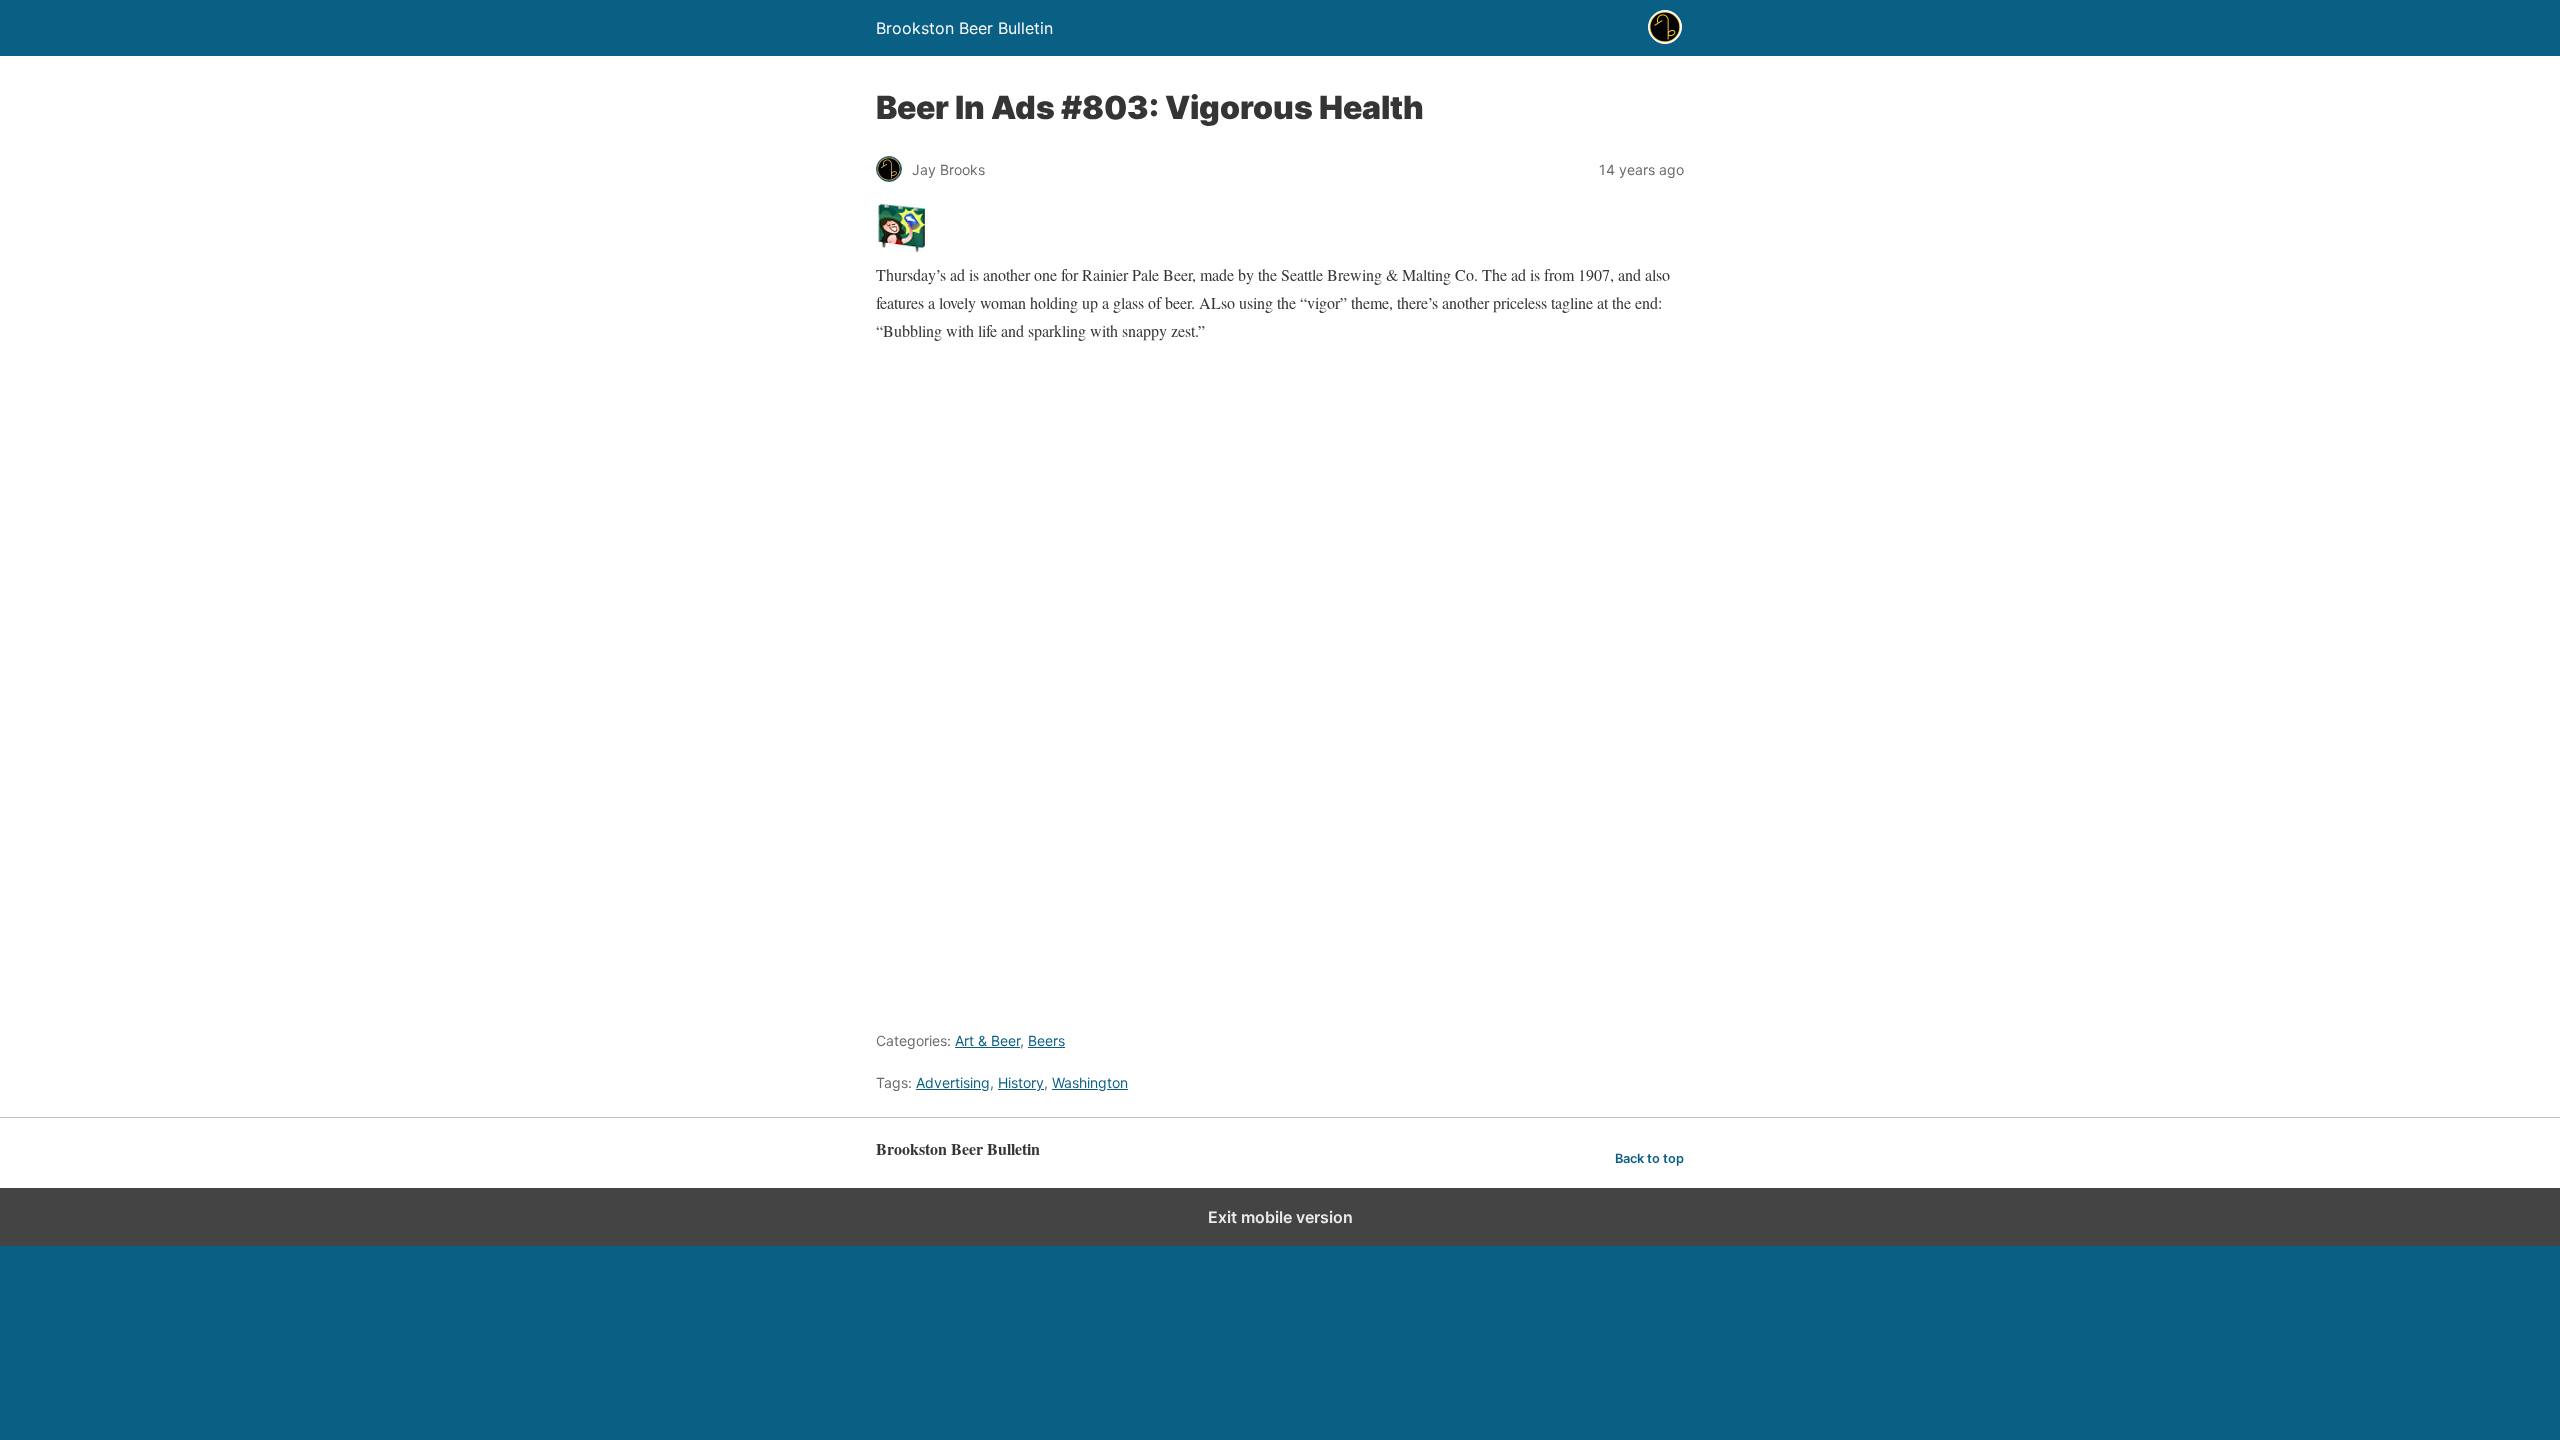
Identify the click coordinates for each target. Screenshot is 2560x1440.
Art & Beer (987, 1040)
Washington (1090, 1082)
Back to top (1649, 1158)
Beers (1046, 1040)
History (1021, 1082)
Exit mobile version (1280, 1217)
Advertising (953, 1082)
